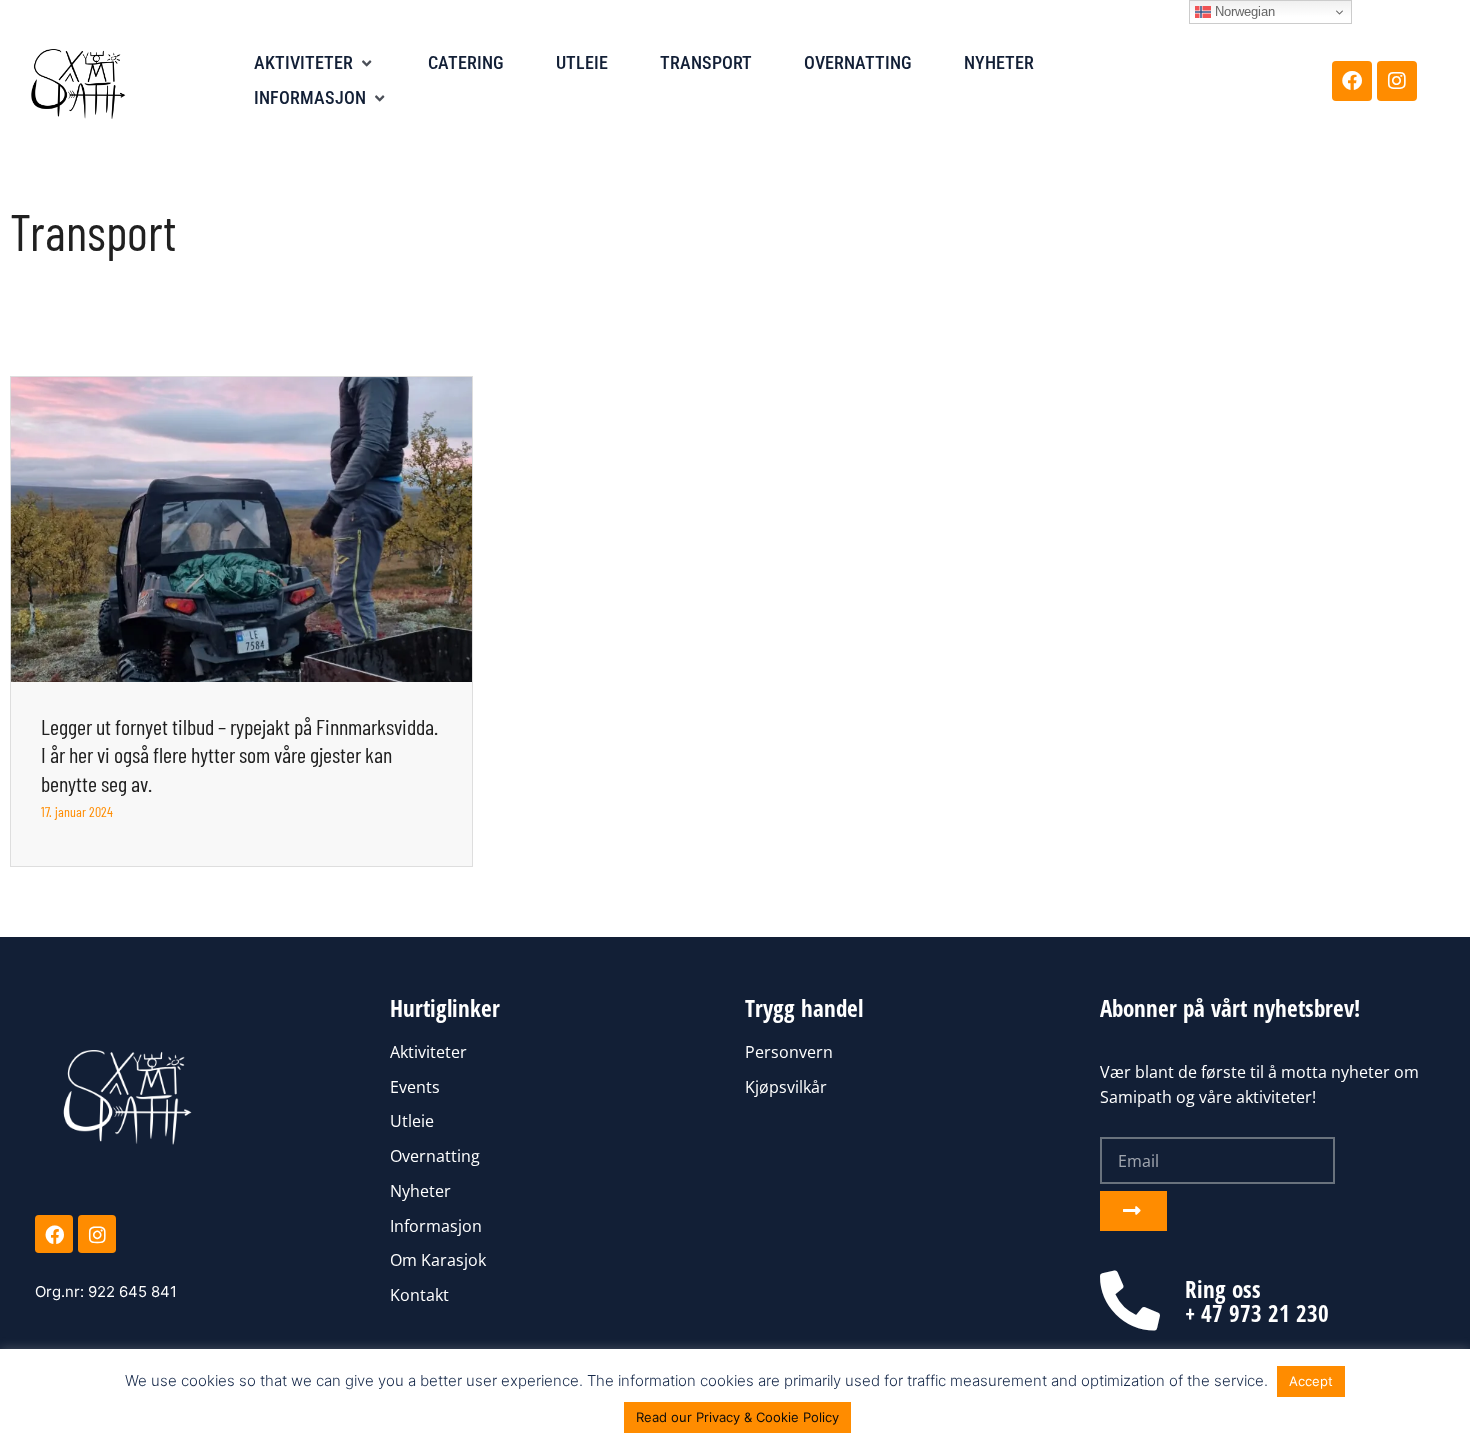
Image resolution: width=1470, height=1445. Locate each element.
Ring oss (1223, 1289)
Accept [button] (1311, 1381)
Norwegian (1243, 11)
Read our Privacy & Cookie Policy (737, 1417)
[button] (315, 63)
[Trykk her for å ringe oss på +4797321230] (1130, 1301)
